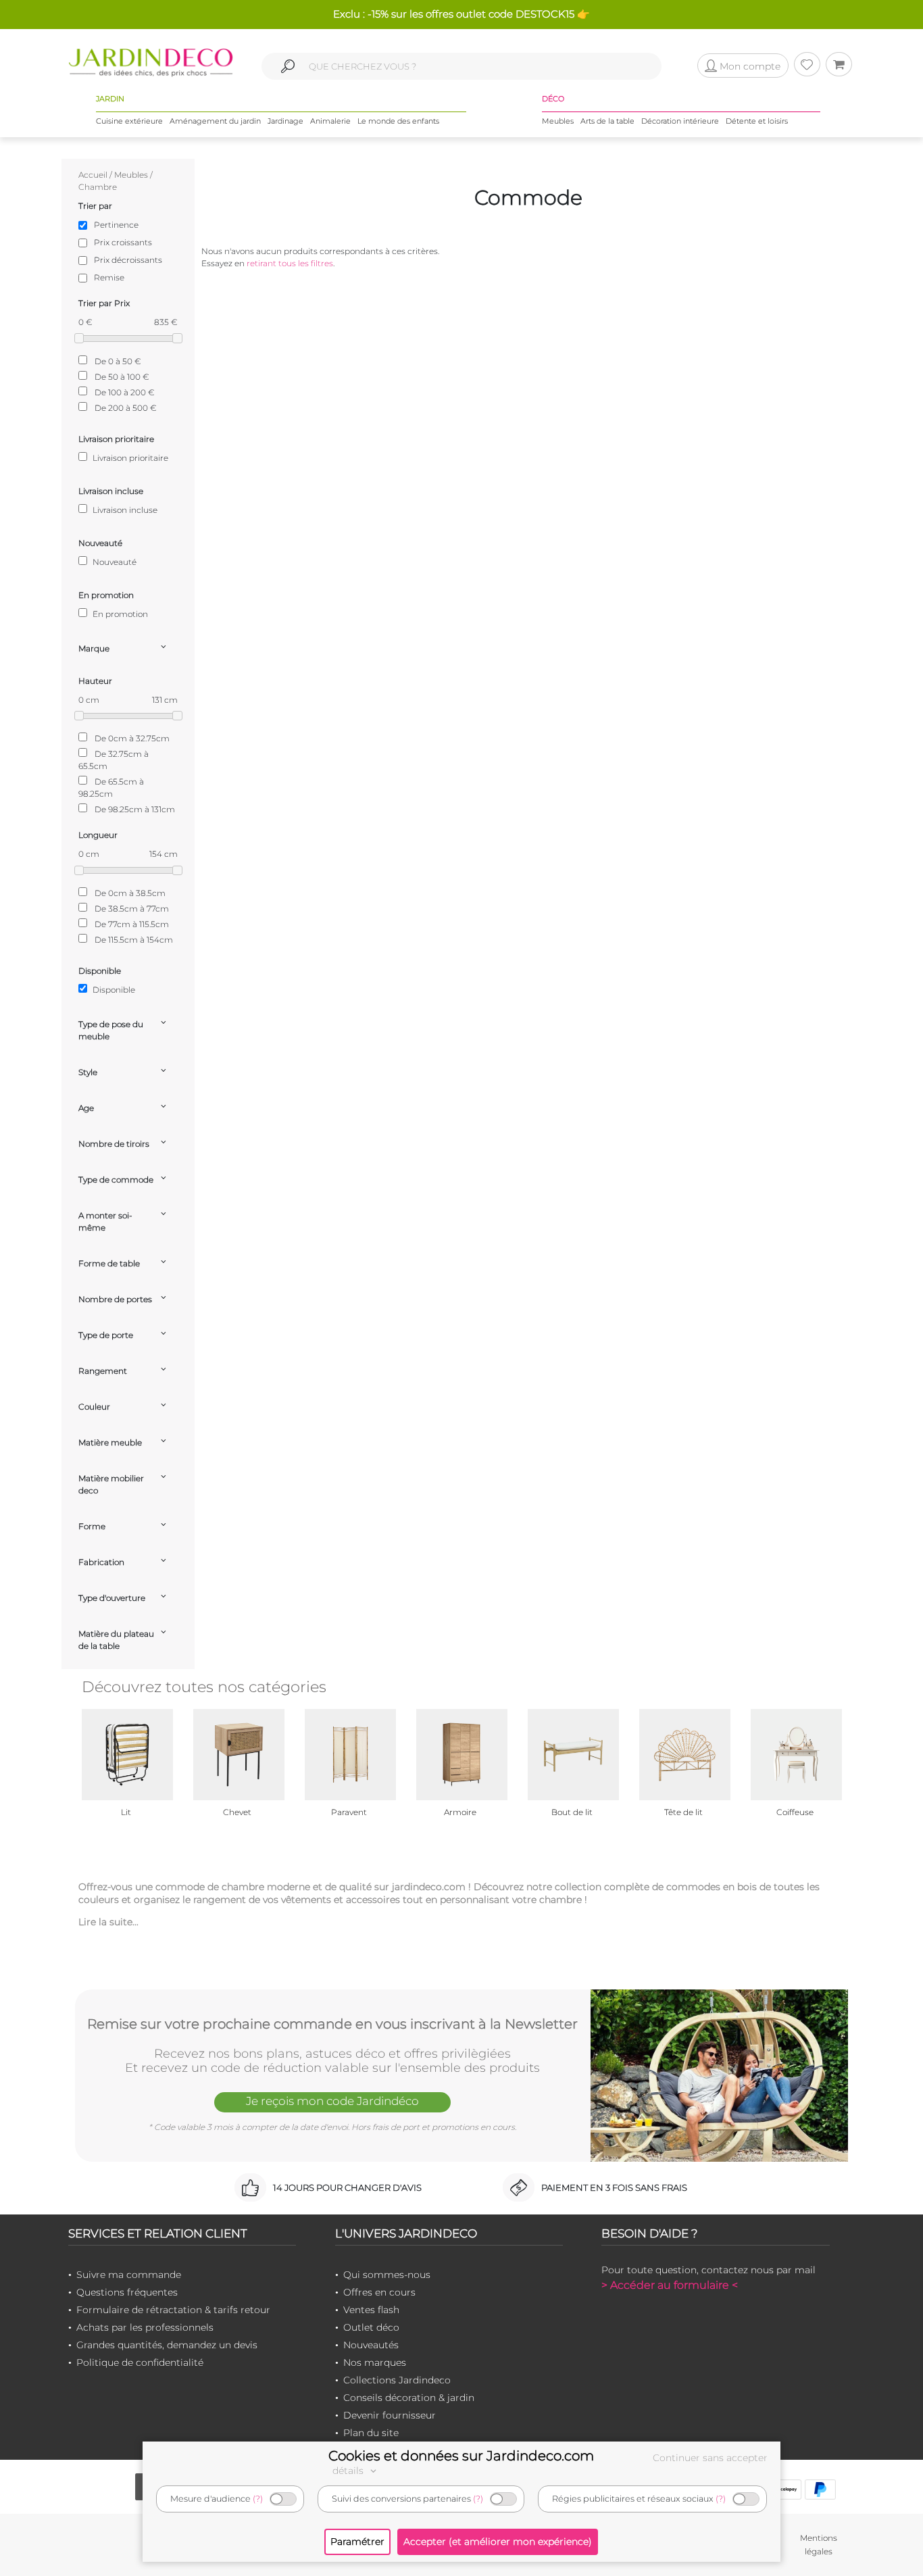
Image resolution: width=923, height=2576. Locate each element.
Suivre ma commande (129, 2275)
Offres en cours (379, 2292)
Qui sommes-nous (387, 2275)
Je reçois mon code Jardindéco (332, 2101)
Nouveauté (114, 562)
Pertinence (116, 225)
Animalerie (330, 121)
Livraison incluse (124, 510)
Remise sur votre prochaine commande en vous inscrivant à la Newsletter (332, 2024)
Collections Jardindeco (397, 2380)
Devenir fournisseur (390, 2415)
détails (349, 2471)
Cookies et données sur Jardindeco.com (461, 2456)
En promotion (119, 614)
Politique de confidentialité (140, 2362)
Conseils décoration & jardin (409, 2398)
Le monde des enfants (398, 121)
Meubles (558, 121)
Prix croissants (123, 242)
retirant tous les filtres (290, 263)
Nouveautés (371, 2345)
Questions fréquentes (127, 2292)
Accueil (93, 175)
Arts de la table (607, 121)
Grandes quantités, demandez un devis (167, 2345)
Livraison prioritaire (129, 458)
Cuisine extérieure (129, 121)
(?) (258, 2499)
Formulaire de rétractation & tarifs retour (173, 2310)
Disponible (113, 990)
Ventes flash (371, 2310)
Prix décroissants (128, 260)
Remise (109, 277)
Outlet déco (371, 2327)
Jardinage (285, 121)
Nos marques (375, 2362)
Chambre (98, 187)
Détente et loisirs (757, 121)
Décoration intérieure (680, 121)
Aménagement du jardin (215, 121)
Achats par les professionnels (145, 2327)
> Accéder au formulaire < (670, 2285)
